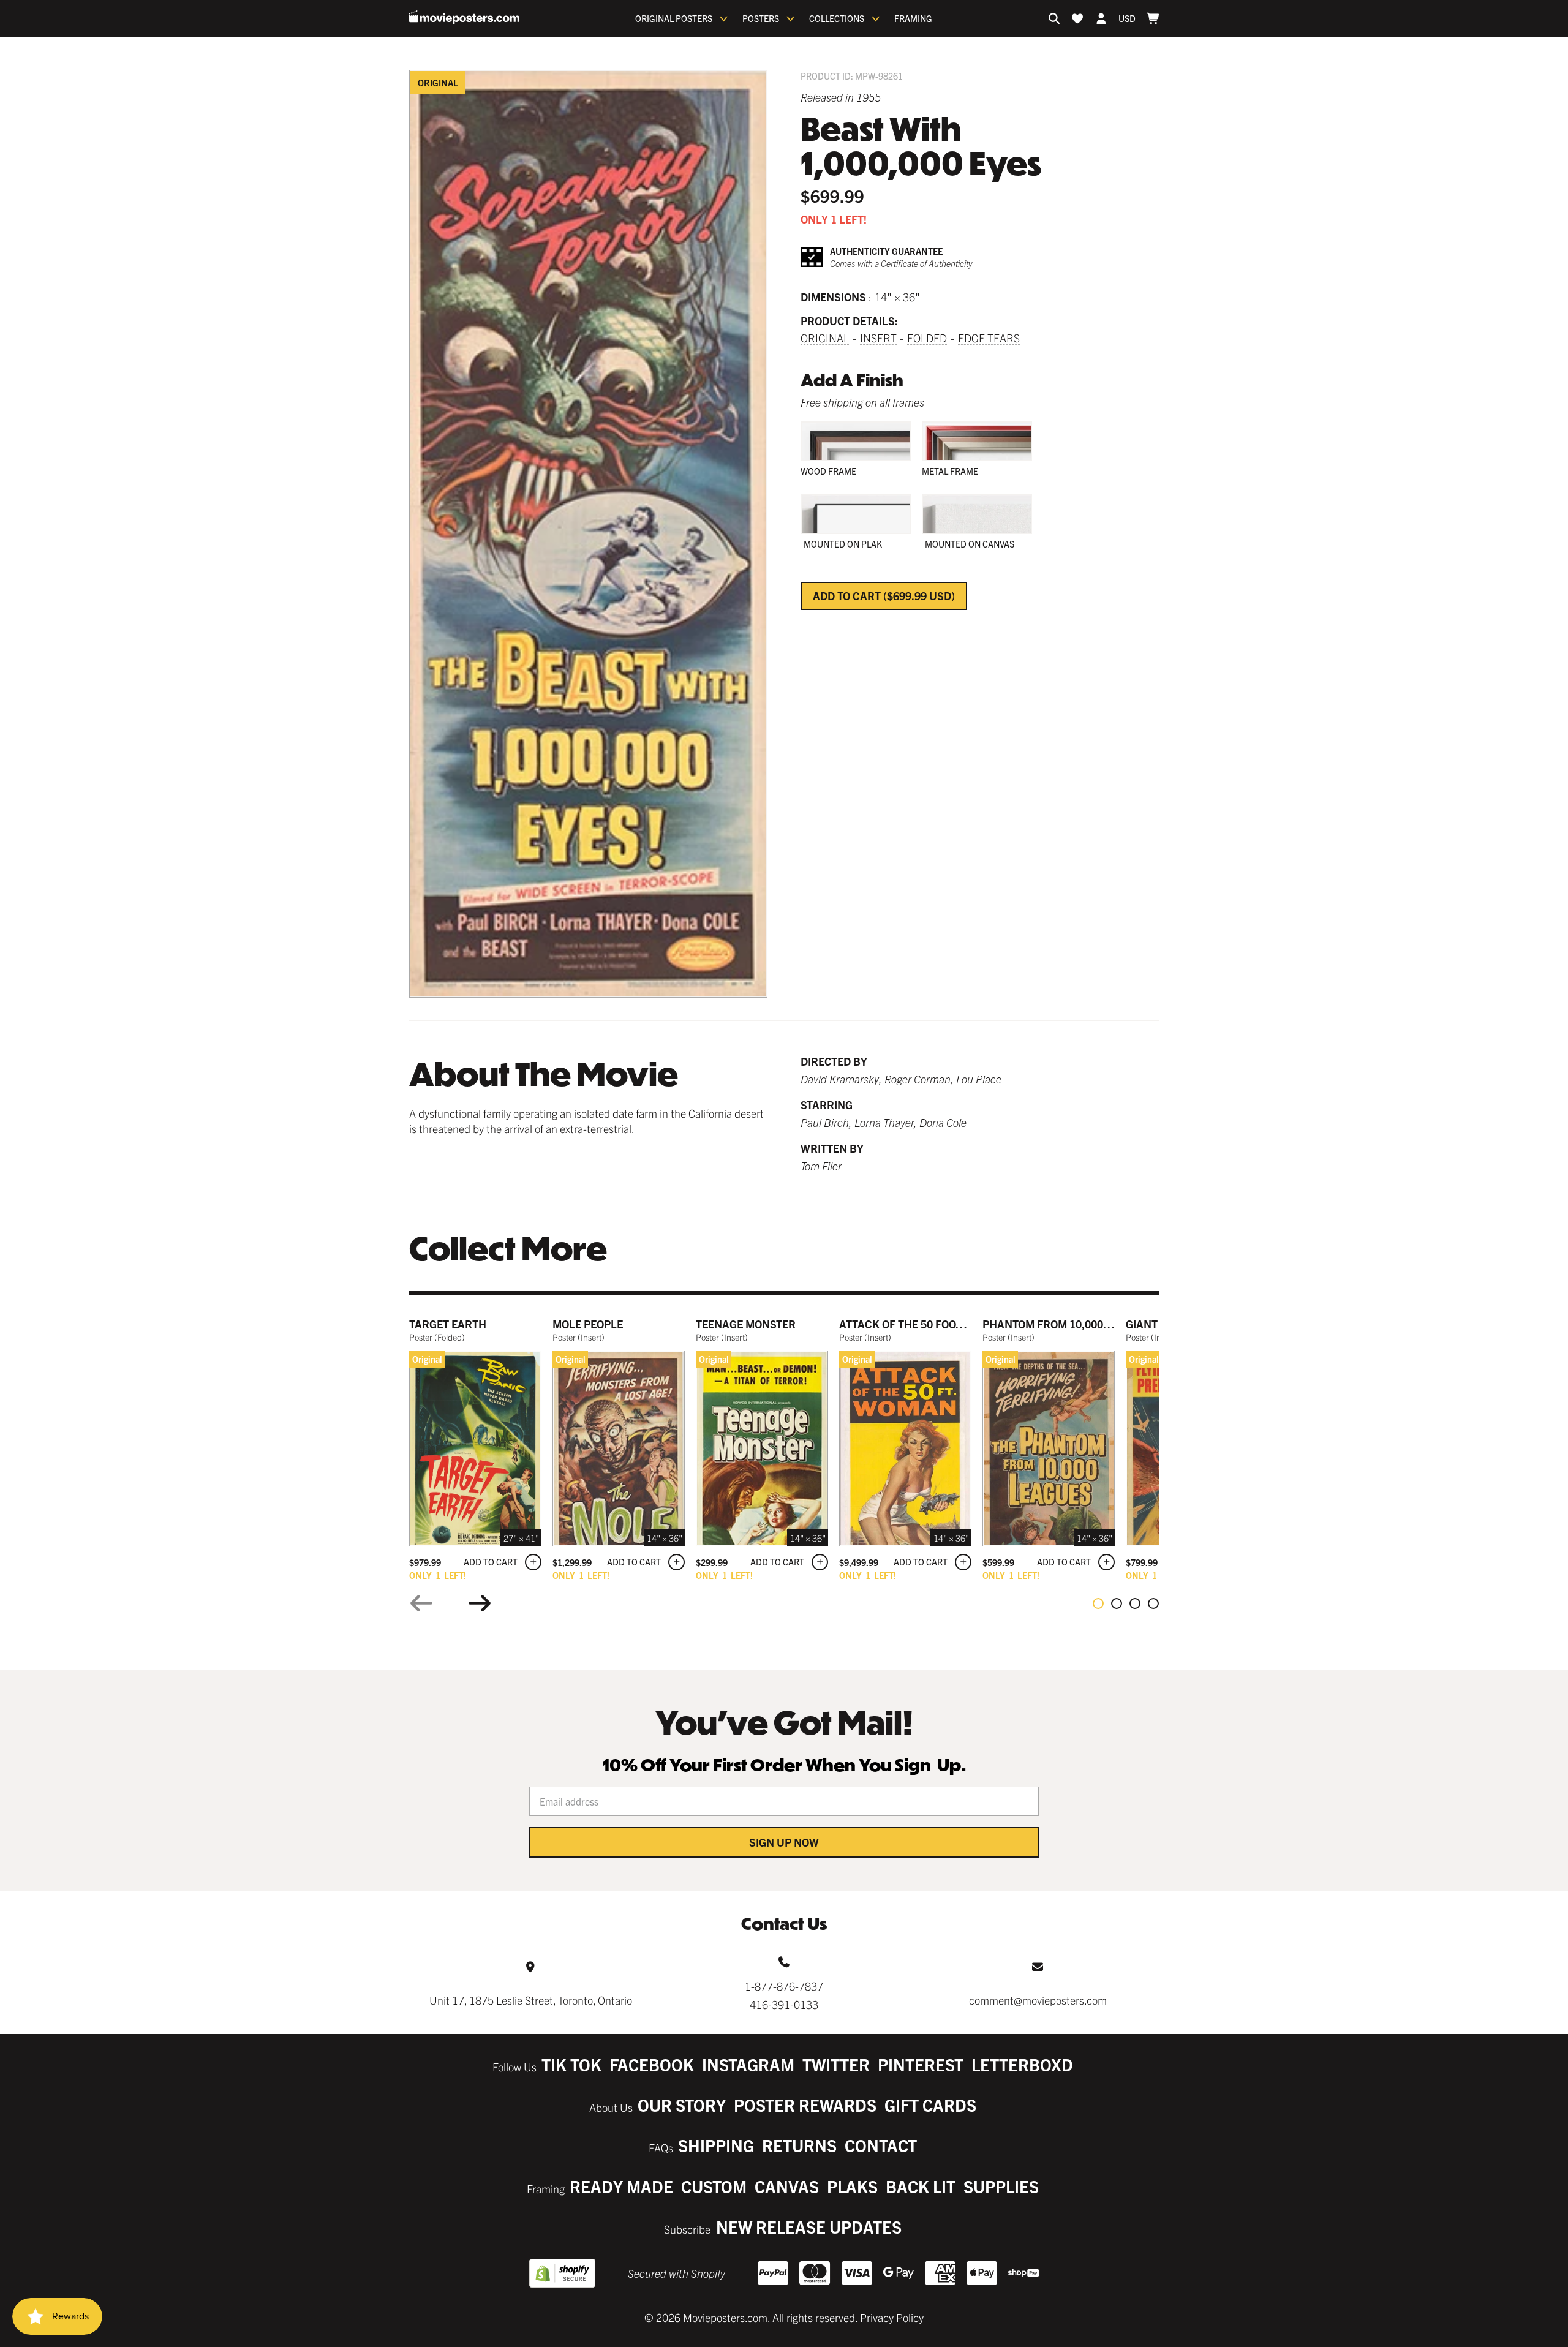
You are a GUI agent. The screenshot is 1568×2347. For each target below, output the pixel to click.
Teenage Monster (746, 1324)
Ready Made (621, 2186)
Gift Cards (930, 2105)
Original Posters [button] (674, 18)
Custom (714, 2186)
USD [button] (1127, 18)
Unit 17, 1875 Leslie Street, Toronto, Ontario (531, 2000)
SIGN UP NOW (784, 1842)
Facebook (652, 2064)
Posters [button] (761, 18)
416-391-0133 (784, 2004)
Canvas (787, 2186)
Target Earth (448, 1324)
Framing (913, 18)
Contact (881, 2145)
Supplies (1001, 2186)
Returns (799, 2145)
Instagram (748, 2064)
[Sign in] (1101, 18)
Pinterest (921, 2064)
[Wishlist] (1077, 18)
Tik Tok (571, 2064)
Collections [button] (837, 18)
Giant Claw (1158, 1324)
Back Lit (921, 2186)
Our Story (682, 2105)
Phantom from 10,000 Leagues (1068, 1324)
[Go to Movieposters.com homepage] (464, 17)
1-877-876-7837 (784, 1986)
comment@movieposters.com (1038, 2000)
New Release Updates (809, 2227)
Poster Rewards (805, 2105)
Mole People (588, 1324)
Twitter (836, 2064)
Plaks (852, 2186)
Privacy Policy (892, 2317)
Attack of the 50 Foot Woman (922, 1324)
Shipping (716, 2145)
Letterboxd (1022, 2064)
